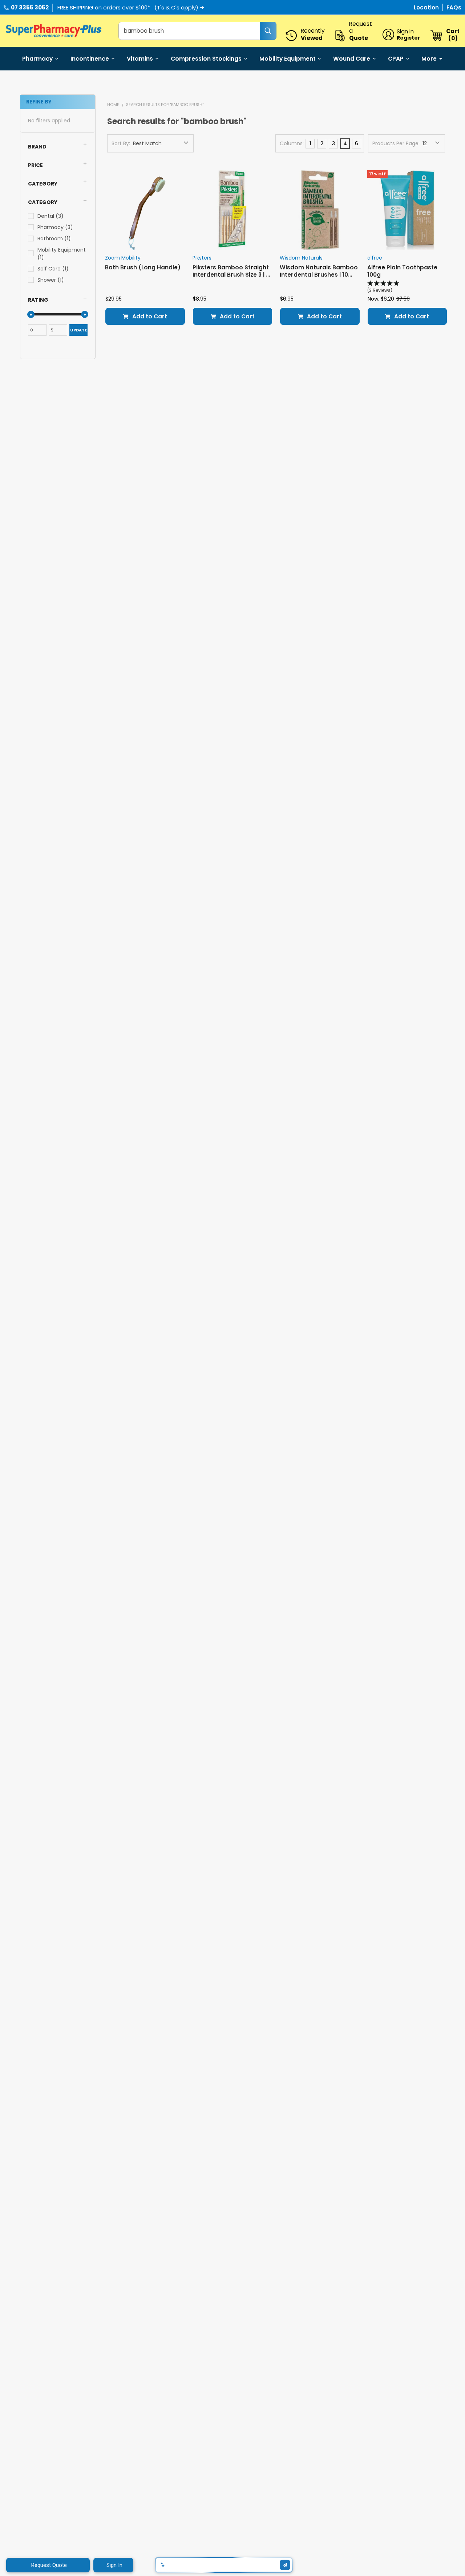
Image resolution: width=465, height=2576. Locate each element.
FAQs (454, 7)
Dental (50, 216)
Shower (51, 280)
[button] (58, 147)
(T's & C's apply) (176, 7)
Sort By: (121, 143)
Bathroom (54, 239)
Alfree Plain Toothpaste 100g (402, 271)
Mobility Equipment (288, 59)
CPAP (396, 59)
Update (78, 330)
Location (427, 7)
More (429, 59)
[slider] (31, 314)
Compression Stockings (206, 59)
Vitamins (140, 59)
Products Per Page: (396, 143)
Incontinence (90, 59)
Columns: (292, 143)
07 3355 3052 (30, 7)
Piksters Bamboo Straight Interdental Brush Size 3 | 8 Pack (231, 274)
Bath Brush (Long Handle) (143, 267)
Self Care (53, 269)
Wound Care (352, 59)
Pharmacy (37, 59)
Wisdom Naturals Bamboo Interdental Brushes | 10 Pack (319, 274)
